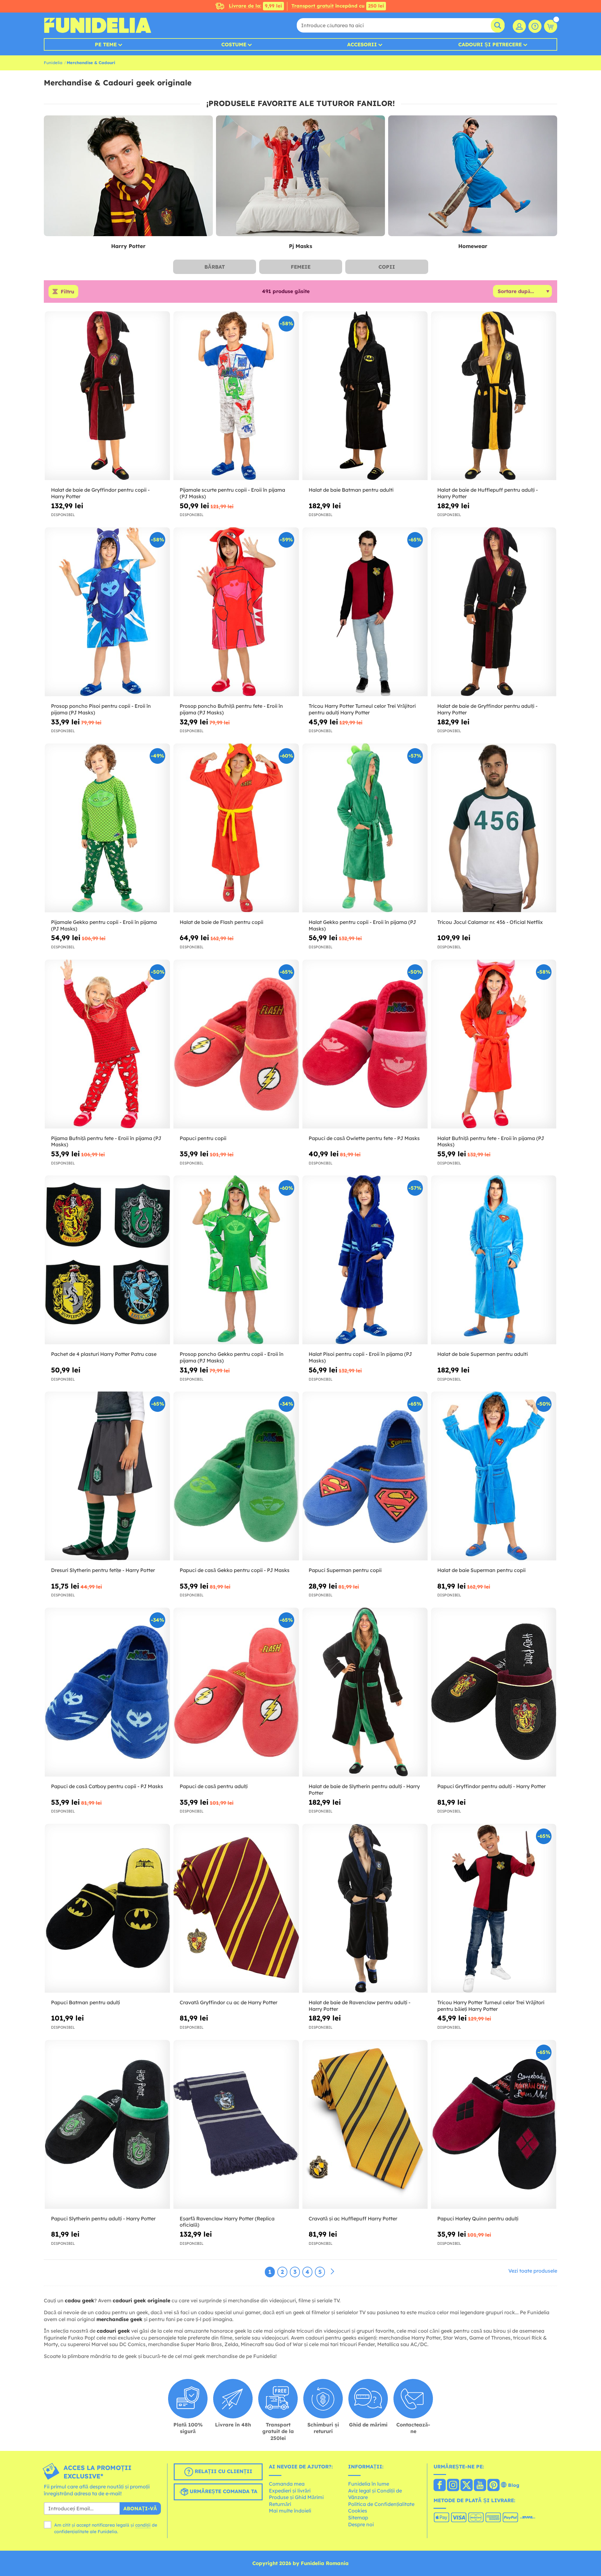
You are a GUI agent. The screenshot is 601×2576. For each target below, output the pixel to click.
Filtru (67, 292)
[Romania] (440, 2486)
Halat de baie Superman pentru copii (481, 1570)
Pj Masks (300, 246)
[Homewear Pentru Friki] (473, 176)
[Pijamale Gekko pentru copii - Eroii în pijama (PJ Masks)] (107, 828)
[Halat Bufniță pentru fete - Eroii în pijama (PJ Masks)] (494, 1044)
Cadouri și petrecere (490, 44)
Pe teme (106, 44)
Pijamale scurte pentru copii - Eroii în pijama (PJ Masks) (232, 493)
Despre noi (361, 2524)
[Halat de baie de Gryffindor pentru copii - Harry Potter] (107, 396)
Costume (234, 44)
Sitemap (358, 2518)
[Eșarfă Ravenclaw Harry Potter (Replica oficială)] (236, 2125)
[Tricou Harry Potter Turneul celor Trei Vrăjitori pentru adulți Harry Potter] (365, 612)
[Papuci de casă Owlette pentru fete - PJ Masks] (365, 1044)
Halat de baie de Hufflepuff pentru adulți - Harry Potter (488, 493)
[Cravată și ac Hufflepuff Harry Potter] (365, 2125)
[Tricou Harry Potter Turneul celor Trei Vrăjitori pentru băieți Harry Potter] (494, 1908)
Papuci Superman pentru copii (345, 1570)
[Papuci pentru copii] (236, 1044)
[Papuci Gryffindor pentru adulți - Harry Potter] (494, 1692)
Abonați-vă (140, 2508)
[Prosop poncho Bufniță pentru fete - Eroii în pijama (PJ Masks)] (236, 612)
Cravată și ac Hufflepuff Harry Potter (353, 2219)
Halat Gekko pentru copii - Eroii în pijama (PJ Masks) (362, 925)
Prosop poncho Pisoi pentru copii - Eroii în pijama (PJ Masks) (101, 709)
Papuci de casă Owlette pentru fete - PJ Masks (364, 1138)
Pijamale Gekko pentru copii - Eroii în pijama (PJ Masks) (104, 925)
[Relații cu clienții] (535, 26)
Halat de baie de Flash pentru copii (221, 922)
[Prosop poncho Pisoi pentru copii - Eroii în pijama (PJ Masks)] (107, 612)
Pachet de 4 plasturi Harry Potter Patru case (104, 1354)
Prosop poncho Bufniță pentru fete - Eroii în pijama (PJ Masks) (231, 709)
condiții (143, 2525)
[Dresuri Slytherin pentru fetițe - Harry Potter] (107, 1476)
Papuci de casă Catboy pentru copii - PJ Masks (107, 1786)
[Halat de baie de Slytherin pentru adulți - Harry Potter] (365, 1692)
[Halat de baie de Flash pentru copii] (236, 828)
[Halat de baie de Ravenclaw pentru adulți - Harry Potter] (365, 1908)
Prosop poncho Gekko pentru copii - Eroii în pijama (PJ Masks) (232, 1357)
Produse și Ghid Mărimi (296, 2497)
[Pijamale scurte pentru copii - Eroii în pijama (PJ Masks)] (236, 396)
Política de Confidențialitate (381, 2504)
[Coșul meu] (551, 26)
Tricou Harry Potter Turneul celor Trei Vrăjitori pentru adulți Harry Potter (362, 709)
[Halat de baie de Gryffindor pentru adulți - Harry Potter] (494, 612)
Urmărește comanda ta (223, 2492)
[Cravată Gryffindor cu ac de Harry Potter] (236, 1908)
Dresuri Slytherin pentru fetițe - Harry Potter (103, 1570)
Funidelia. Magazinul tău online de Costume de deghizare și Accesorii (98, 25)
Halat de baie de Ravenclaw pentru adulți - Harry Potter (360, 2006)
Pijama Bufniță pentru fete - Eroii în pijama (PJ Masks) (106, 1141)
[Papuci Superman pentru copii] (365, 1476)
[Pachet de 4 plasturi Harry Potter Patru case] (107, 1260)
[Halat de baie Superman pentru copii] (494, 1476)
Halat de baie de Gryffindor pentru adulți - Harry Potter (487, 709)
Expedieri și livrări (290, 2491)
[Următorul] (332, 2272)
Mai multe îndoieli (290, 2511)
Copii (387, 267)
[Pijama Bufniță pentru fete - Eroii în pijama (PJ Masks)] (107, 1044)
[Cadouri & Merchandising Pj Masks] (300, 176)
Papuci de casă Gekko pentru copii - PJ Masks (235, 1570)
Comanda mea (287, 2484)
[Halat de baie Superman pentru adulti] (494, 1260)
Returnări (280, 2504)
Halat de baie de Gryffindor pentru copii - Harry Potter (100, 493)
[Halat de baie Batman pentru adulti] (365, 396)
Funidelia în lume (369, 2484)
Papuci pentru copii (203, 1138)
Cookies (358, 2511)
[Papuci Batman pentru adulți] (107, 1908)
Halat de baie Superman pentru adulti (483, 1354)
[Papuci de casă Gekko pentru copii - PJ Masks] (236, 1476)
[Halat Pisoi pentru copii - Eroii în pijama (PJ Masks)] (365, 1260)
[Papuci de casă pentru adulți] (236, 1692)
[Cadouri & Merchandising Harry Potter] (128, 176)
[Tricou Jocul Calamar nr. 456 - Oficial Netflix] (494, 828)
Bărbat (215, 267)
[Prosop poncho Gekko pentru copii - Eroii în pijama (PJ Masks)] (236, 1260)
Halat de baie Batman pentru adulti (351, 490)
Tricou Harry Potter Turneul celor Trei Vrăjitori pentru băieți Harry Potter (491, 2006)
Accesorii (362, 44)
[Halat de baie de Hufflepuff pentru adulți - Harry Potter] (494, 396)
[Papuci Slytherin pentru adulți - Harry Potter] (107, 2125)
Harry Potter (128, 246)
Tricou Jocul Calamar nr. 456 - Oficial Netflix (490, 922)
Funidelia (53, 63)
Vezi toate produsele (533, 2271)
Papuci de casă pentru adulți (214, 1786)
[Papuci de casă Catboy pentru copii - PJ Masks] (107, 1692)
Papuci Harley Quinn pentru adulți (478, 2219)
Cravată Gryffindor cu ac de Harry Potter (229, 2002)
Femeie (301, 267)
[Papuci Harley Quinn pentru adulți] (494, 2125)
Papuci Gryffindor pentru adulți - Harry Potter (491, 1786)
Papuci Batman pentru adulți (85, 2002)
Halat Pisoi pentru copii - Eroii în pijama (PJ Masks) (360, 1357)
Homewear (473, 246)
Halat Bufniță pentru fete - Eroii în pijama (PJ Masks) (491, 1141)
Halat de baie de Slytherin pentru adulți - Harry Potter (364, 1790)
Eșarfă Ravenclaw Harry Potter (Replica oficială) (227, 2222)
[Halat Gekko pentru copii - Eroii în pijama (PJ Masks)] (365, 828)
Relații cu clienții (223, 2472)
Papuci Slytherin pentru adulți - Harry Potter (103, 2219)
